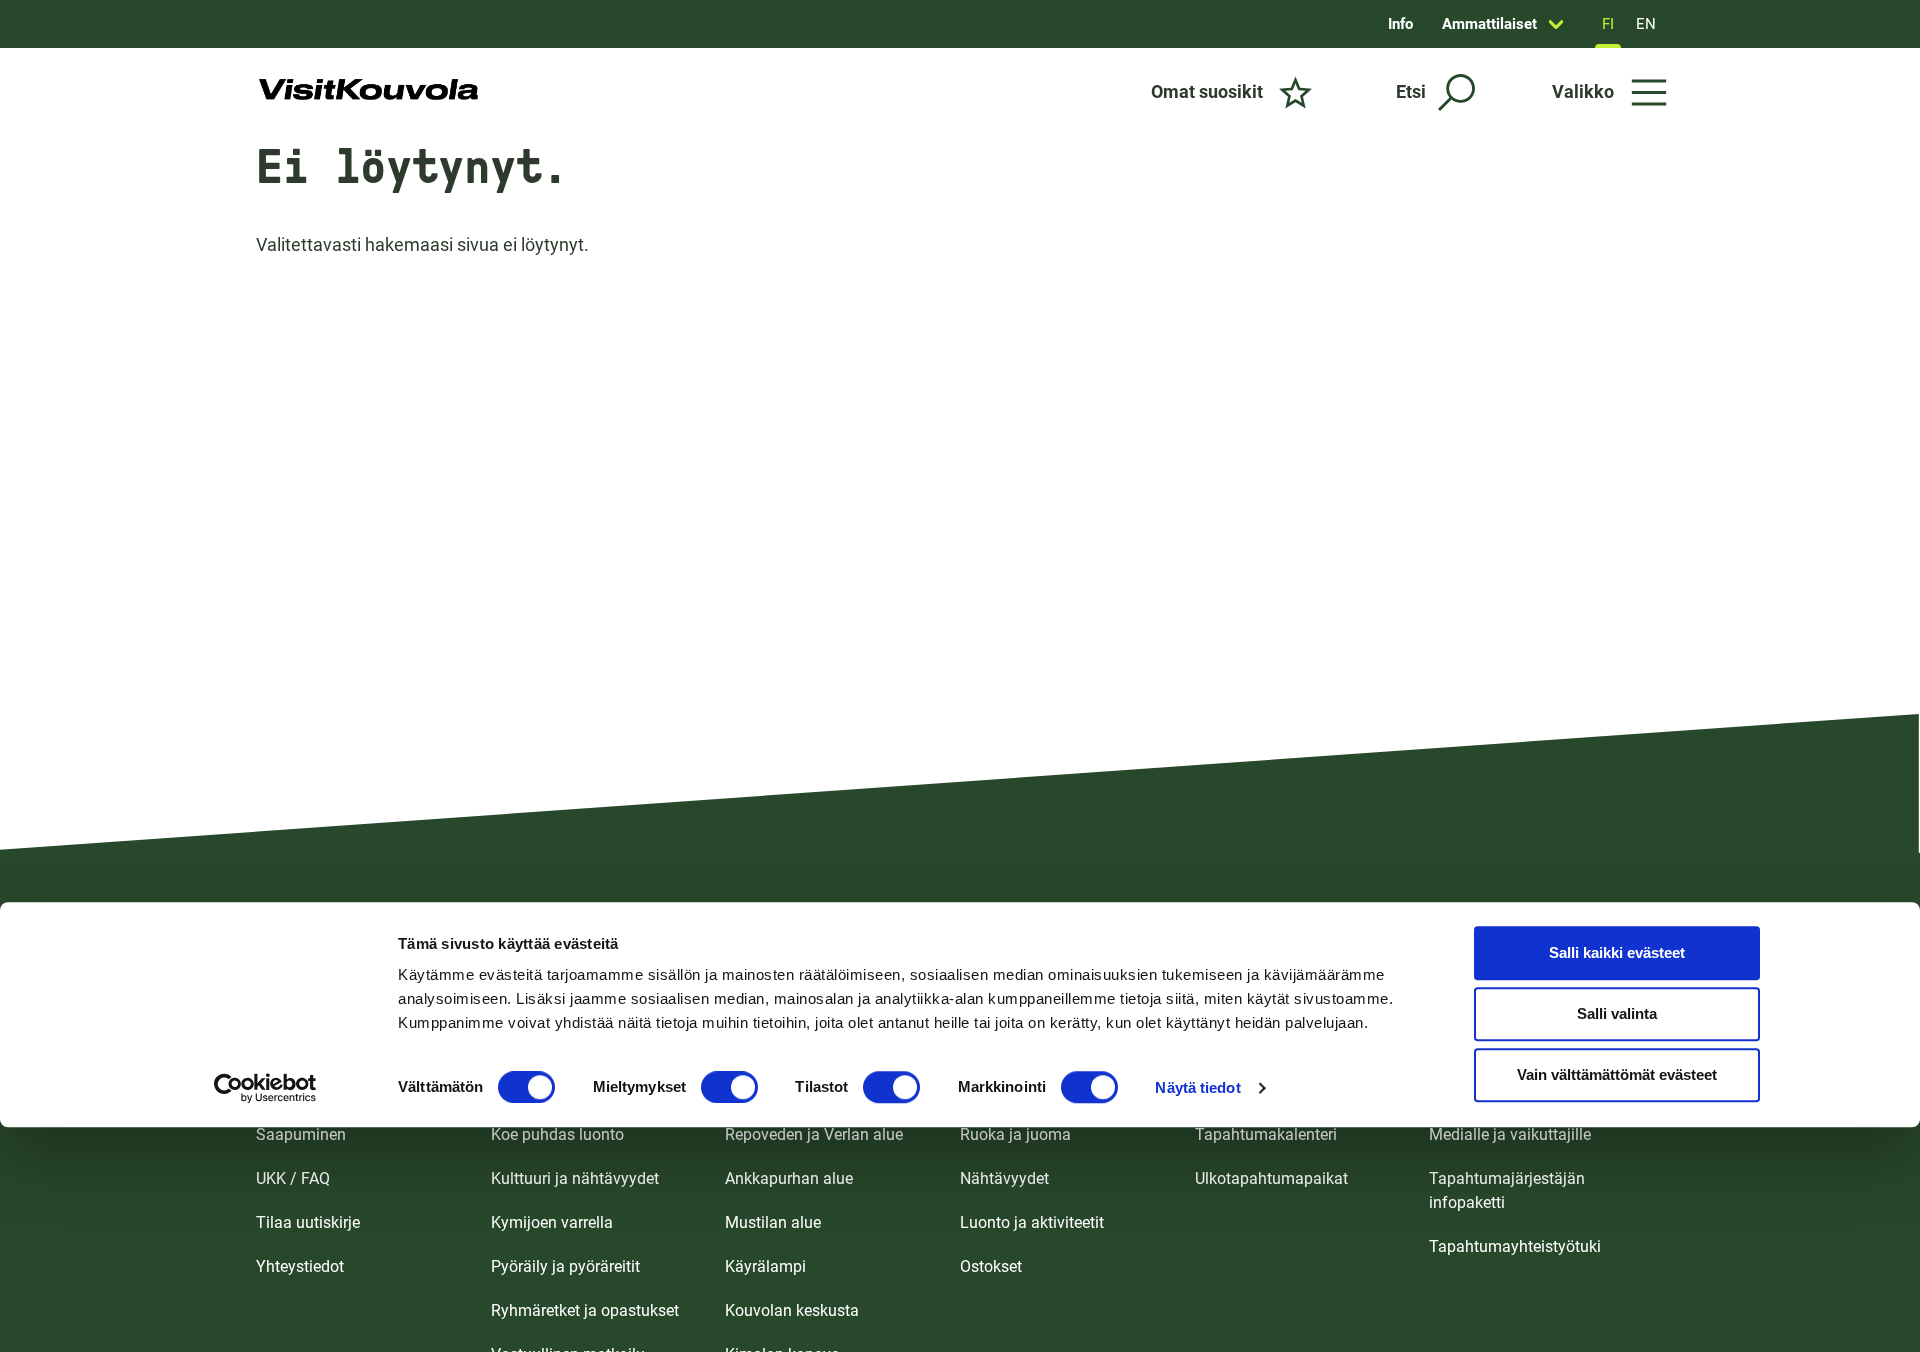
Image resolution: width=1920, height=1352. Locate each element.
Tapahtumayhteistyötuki (1515, 1246)
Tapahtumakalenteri (1266, 1134)
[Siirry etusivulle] (368, 92)
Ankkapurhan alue (789, 1178)
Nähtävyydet (1004, 1178)
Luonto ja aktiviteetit (1032, 1222)
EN (1646, 24)
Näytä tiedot (1197, 1087)
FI (1608, 24)
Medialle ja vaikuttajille (1510, 1134)
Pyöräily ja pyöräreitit (565, 1266)
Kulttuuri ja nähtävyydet (575, 1178)
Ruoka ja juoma (1015, 1134)
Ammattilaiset (1489, 24)
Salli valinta (1617, 1014)
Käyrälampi (765, 1266)
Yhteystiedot (300, 1266)
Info (1400, 24)
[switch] (729, 1087)
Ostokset (991, 1266)
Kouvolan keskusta (792, 1310)
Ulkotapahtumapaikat (1271, 1178)
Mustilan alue (773, 1222)
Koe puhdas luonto (557, 1134)
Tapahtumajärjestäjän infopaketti (1507, 1190)
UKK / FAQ (293, 1178)
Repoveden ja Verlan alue (814, 1134)
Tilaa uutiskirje (308, 1222)
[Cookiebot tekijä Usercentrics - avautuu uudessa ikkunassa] (265, 1088)
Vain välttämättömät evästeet (1617, 1075)
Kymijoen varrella (552, 1222)
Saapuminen (301, 1134)
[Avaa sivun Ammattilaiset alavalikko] (1556, 24)
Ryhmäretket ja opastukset (585, 1310)
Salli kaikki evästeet (1617, 953)
